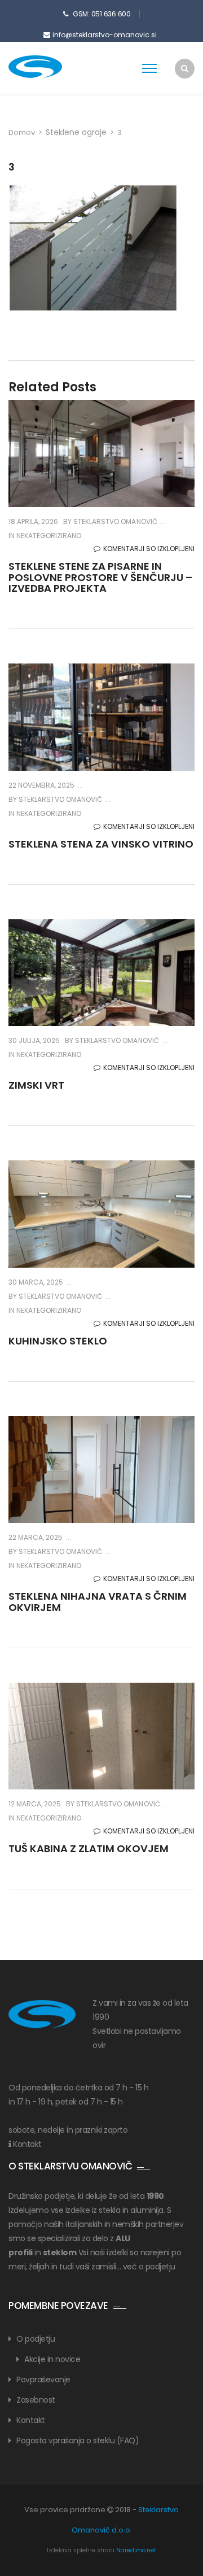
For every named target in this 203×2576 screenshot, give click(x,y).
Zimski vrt (36, 1085)
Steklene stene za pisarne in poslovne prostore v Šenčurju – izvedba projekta (100, 577)
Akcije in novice (52, 2359)
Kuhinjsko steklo (58, 1341)
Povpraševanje (43, 2379)
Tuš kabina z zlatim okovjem (89, 1848)
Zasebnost (36, 2400)
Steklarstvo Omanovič (114, 521)
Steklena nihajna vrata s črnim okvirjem (98, 1602)
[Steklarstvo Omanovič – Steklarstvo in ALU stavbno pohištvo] (54, 67)
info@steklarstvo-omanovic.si (105, 35)
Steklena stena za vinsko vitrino (101, 844)
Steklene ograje (76, 132)
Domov (22, 132)
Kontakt (27, 2144)
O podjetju (36, 2339)
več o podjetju (149, 2267)
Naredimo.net (136, 2550)
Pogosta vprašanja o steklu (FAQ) (78, 2440)
